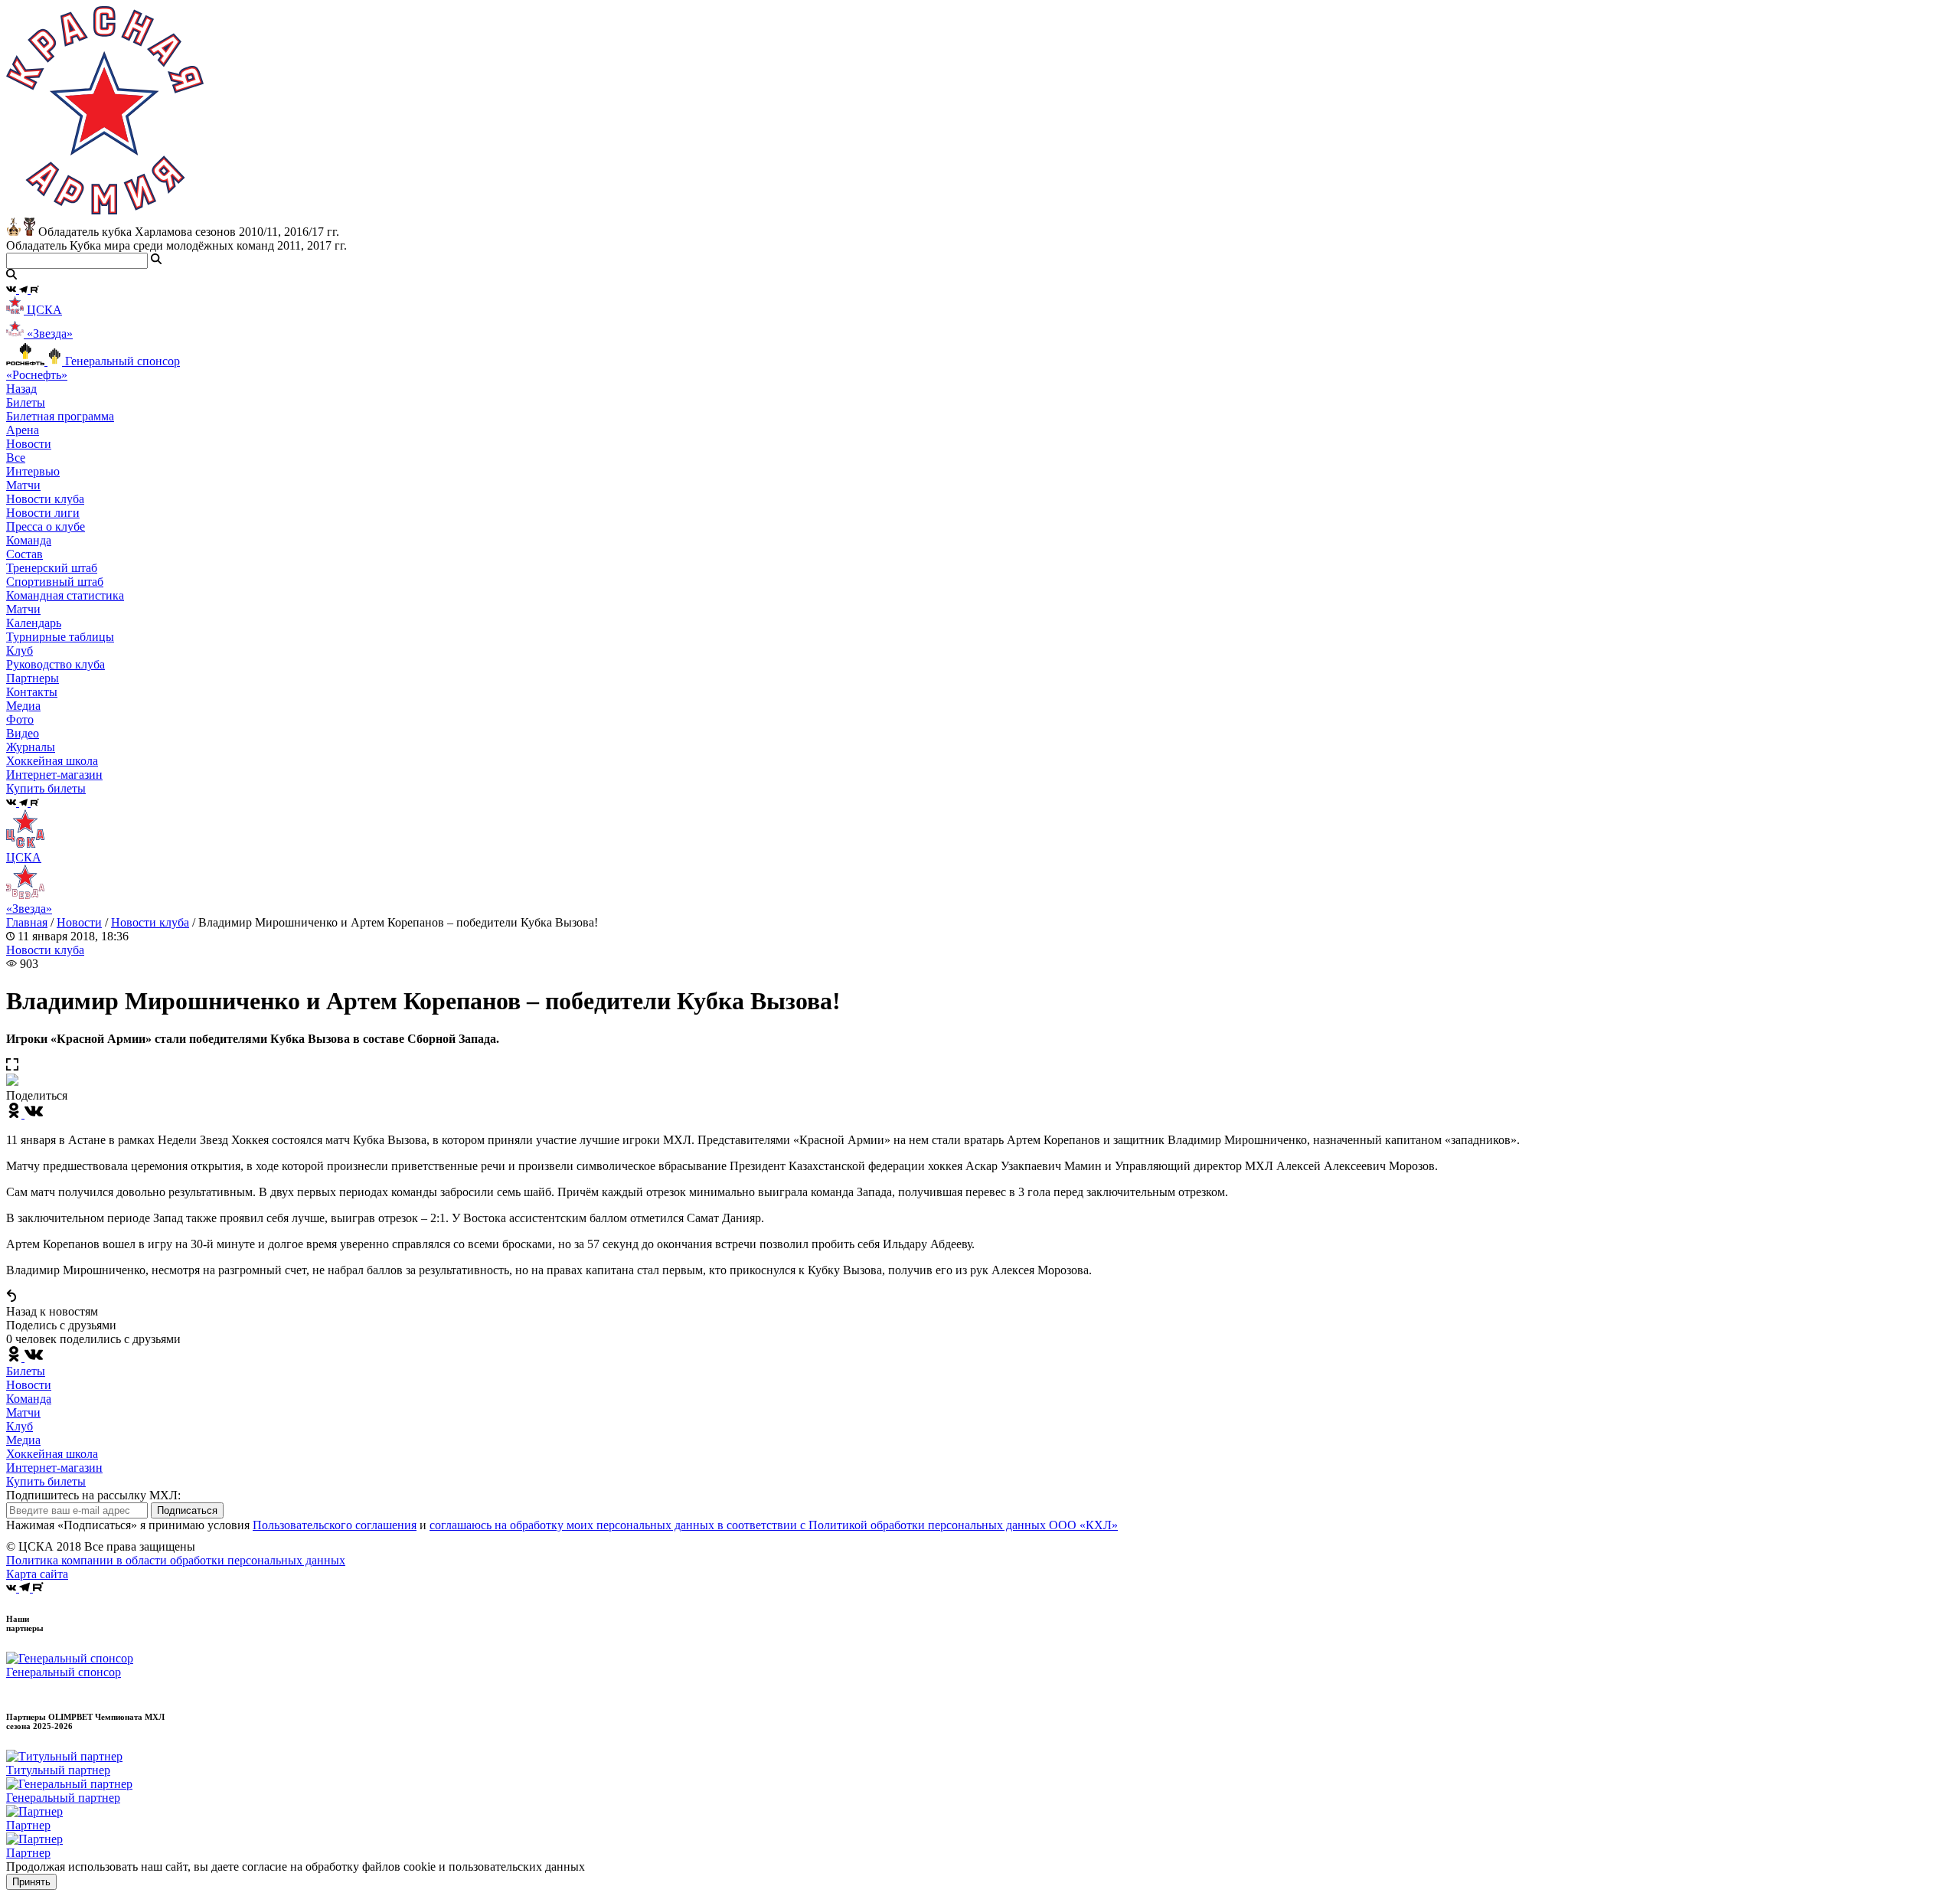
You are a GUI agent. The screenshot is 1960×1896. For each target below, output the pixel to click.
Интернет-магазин (54, 1468)
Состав (24, 554)
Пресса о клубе (46, 526)
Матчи (23, 485)
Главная (27, 922)
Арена (23, 430)
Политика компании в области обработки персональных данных (176, 1560)
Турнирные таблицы (60, 637)
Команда (29, 1399)
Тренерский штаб (52, 568)
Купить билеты (46, 1481)
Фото (20, 719)
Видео (23, 733)
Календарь (34, 623)
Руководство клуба (56, 664)
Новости (79, 922)
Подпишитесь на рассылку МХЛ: (93, 1495)
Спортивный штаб (55, 582)
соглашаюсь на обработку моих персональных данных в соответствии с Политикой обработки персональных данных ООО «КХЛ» (774, 1525)
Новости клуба (45, 499)
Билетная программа (60, 416)
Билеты (26, 1371)
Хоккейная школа (52, 1454)
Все (16, 458)
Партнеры (33, 678)
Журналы (31, 747)
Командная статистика (65, 595)
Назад (21, 389)
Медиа (23, 1440)
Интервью (33, 471)
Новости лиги (43, 513)
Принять (31, 1882)
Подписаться (187, 1510)
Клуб (20, 1426)
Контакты (32, 692)
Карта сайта (37, 1574)
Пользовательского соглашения (335, 1525)
